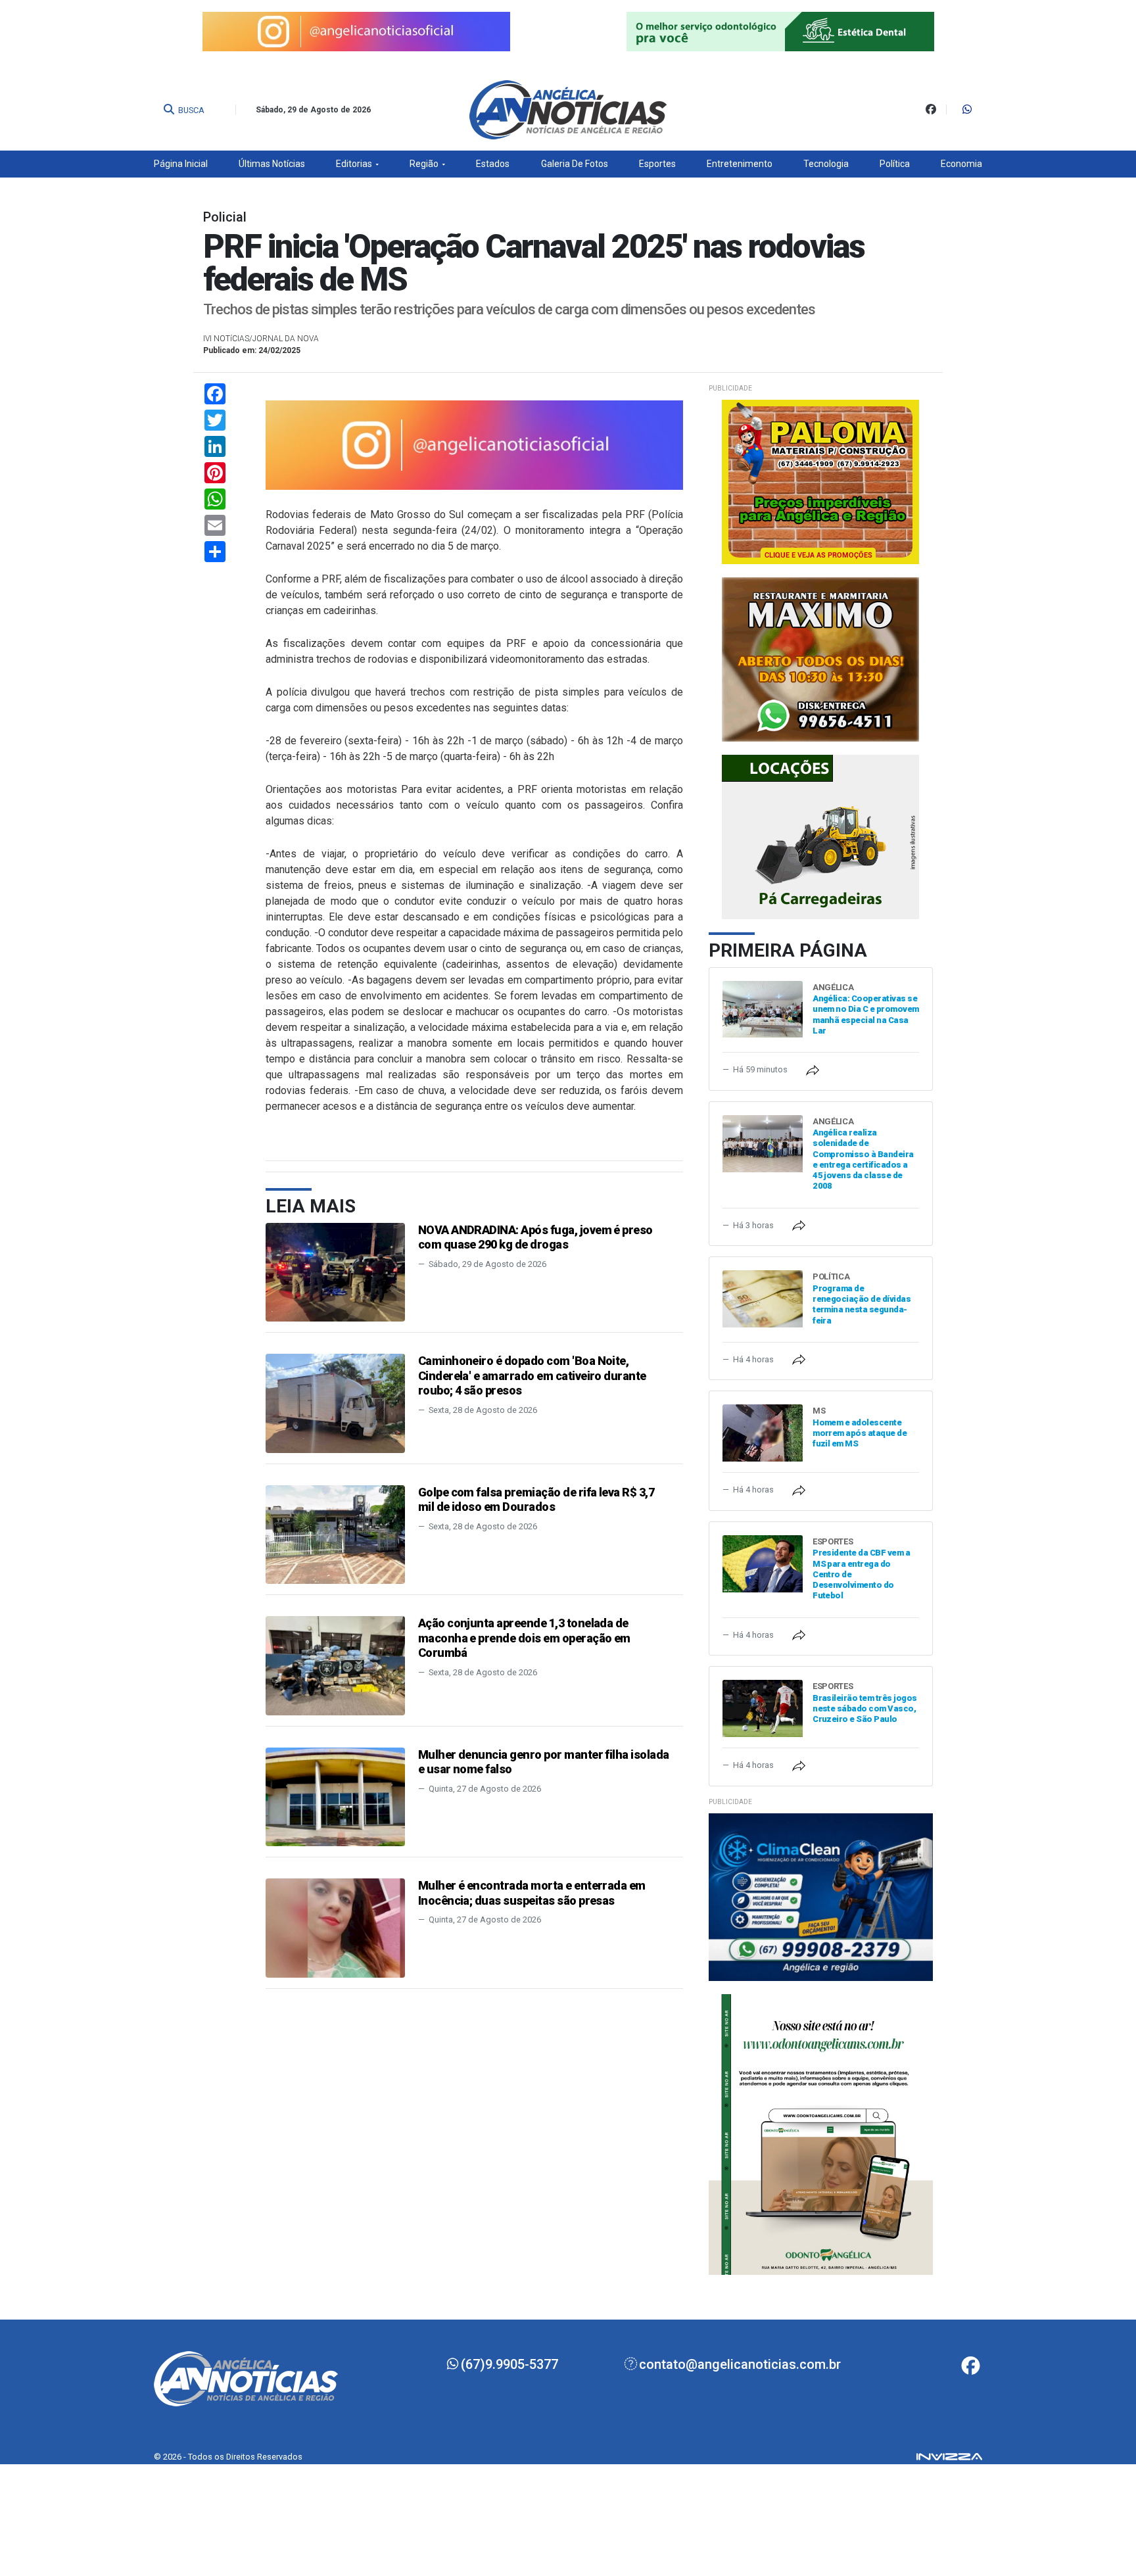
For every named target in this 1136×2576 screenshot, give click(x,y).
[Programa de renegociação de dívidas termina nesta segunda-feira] (763, 1298)
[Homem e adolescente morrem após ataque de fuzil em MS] (763, 1432)
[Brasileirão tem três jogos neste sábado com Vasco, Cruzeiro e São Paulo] (763, 1708)
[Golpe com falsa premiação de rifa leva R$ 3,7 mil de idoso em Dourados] (335, 1534)
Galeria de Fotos (575, 164)
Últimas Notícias (272, 164)
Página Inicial (181, 164)
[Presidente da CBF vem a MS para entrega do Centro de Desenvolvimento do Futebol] (763, 1563)
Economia (961, 164)
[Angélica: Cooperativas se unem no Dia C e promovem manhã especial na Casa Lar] (763, 1008)
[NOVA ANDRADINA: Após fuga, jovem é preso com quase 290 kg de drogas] (335, 1271)
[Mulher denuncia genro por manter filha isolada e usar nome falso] (335, 1796)
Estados (493, 164)
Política (895, 164)
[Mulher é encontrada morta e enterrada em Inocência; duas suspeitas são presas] (335, 1927)
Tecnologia (826, 164)
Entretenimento (740, 164)
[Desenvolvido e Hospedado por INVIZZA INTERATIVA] (949, 2456)
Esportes (657, 164)
